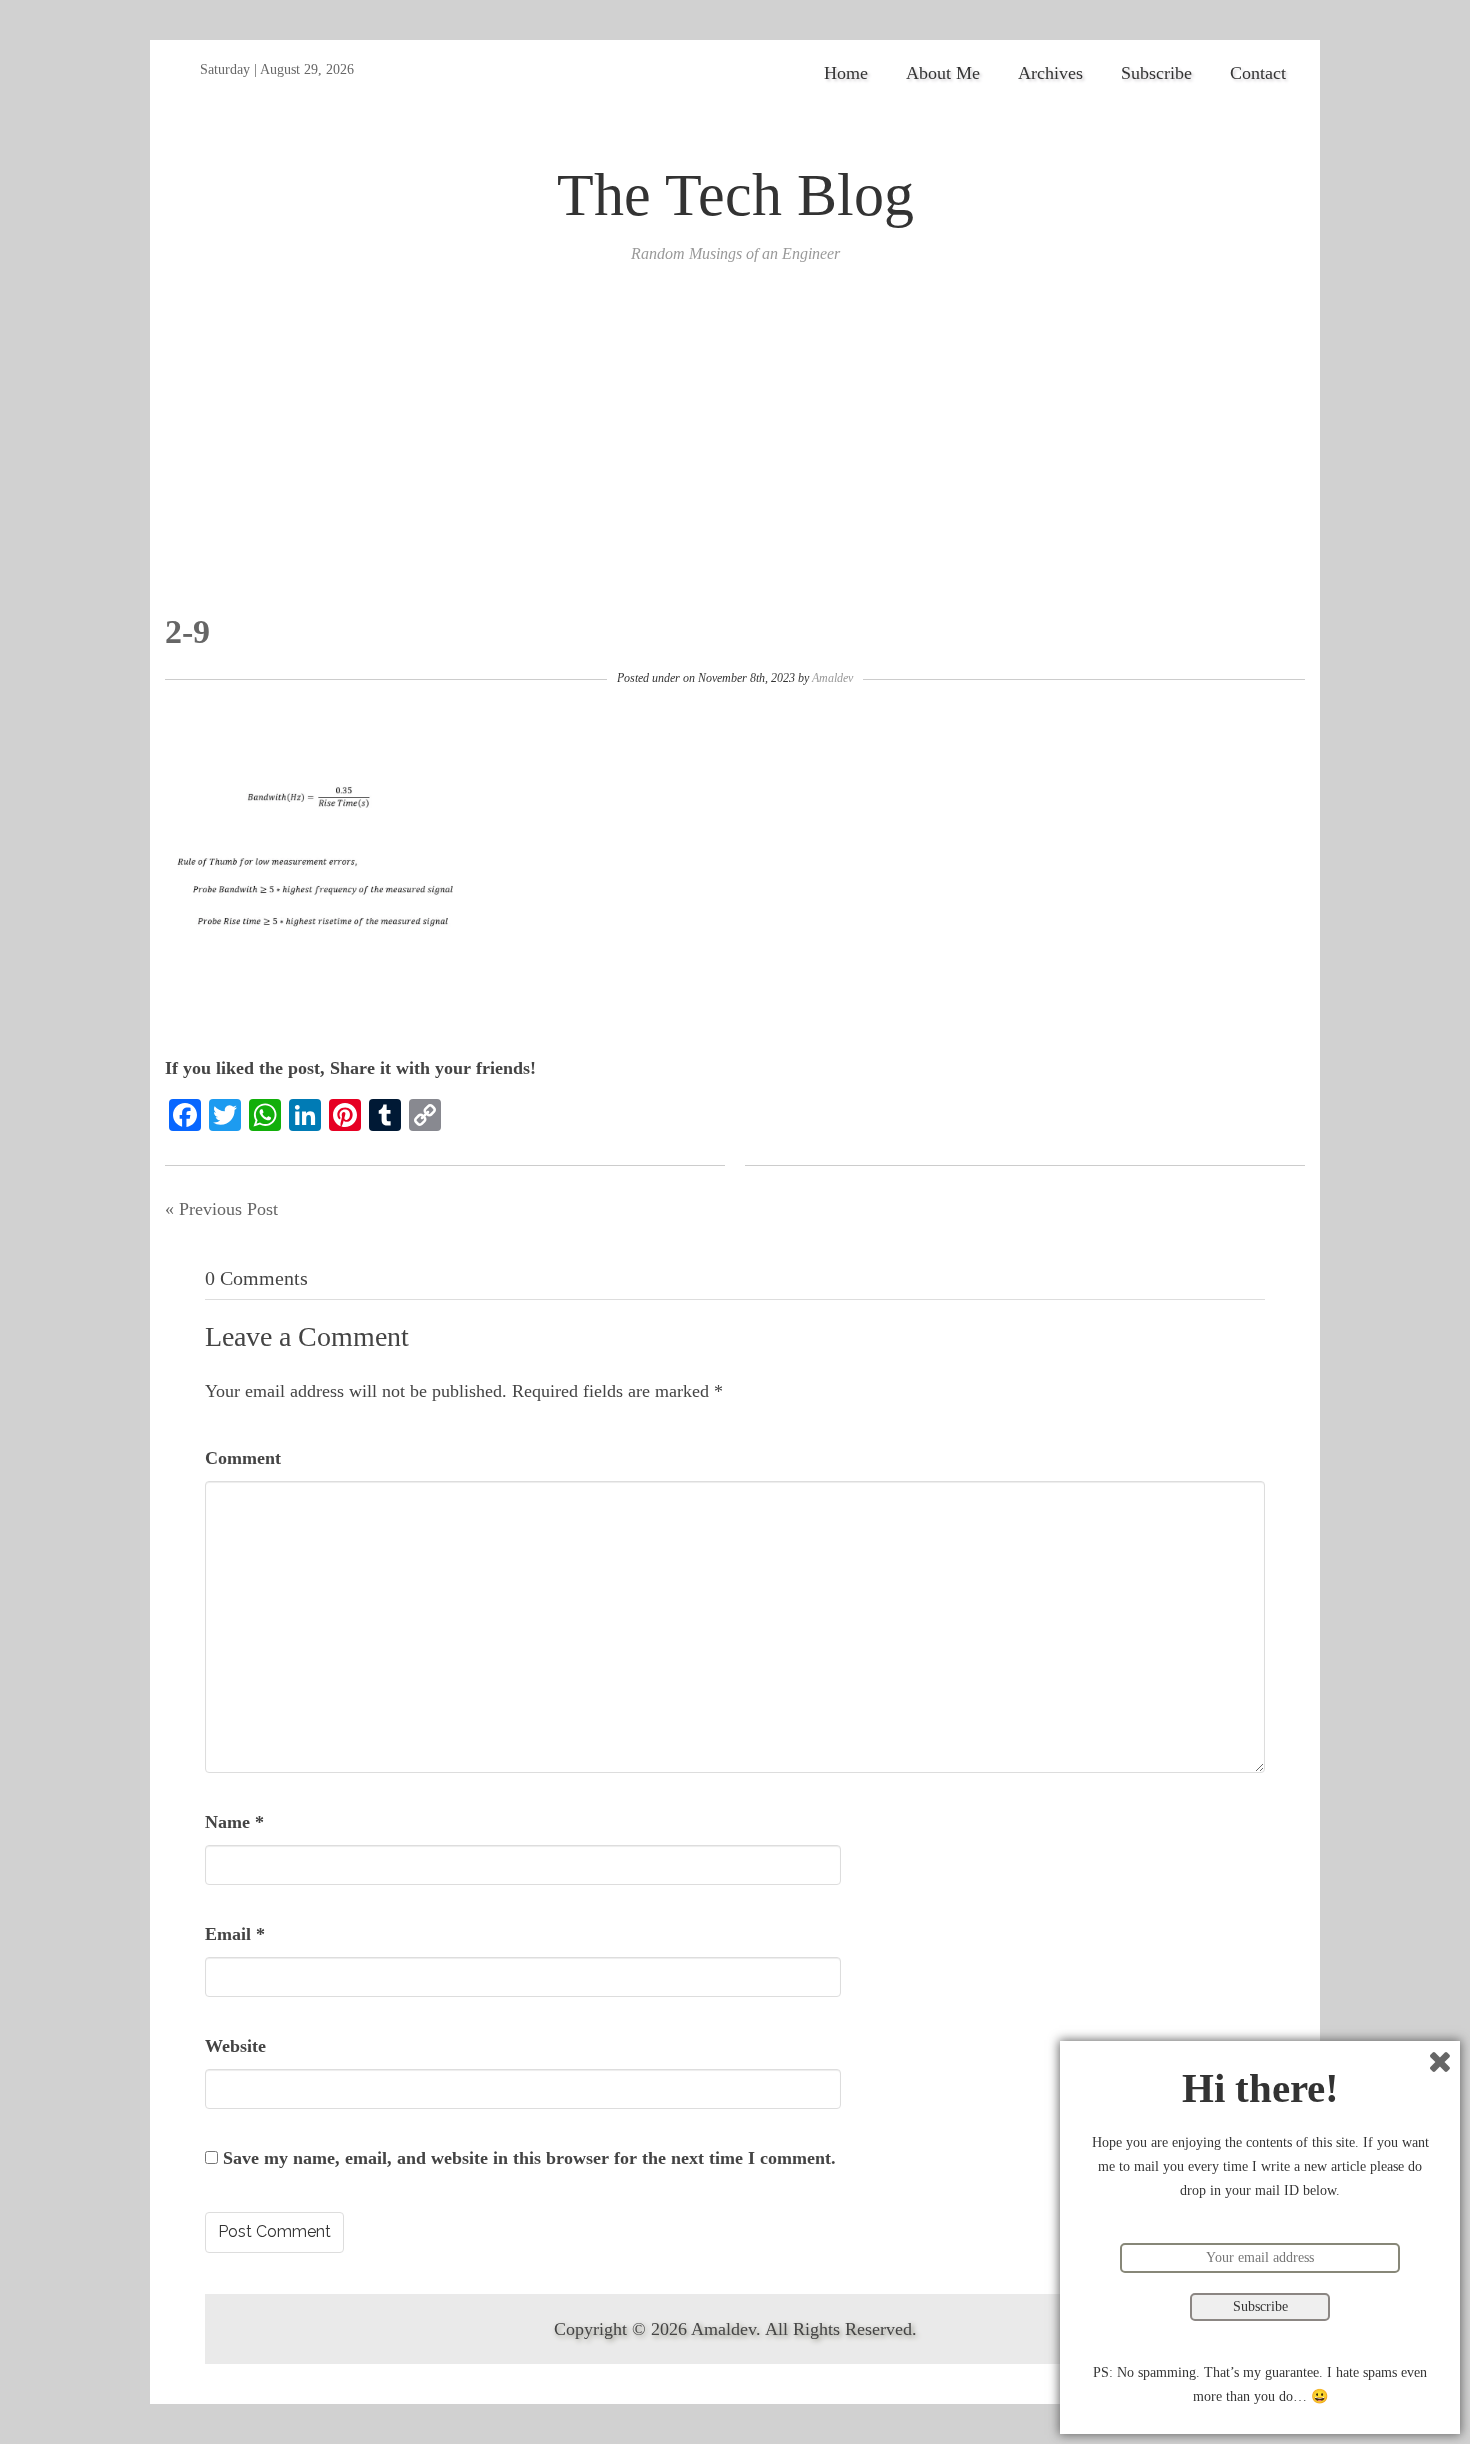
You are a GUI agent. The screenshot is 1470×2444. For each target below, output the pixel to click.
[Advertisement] (735, 463)
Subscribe (1156, 73)
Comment (243, 1458)
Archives (1050, 73)
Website (235, 2046)
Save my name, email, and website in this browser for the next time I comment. (529, 2158)
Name (234, 1822)
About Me (943, 73)
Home (846, 73)
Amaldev (832, 678)
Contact (1258, 73)
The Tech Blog (735, 195)
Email (235, 1934)
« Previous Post (221, 1209)
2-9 (187, 631)
